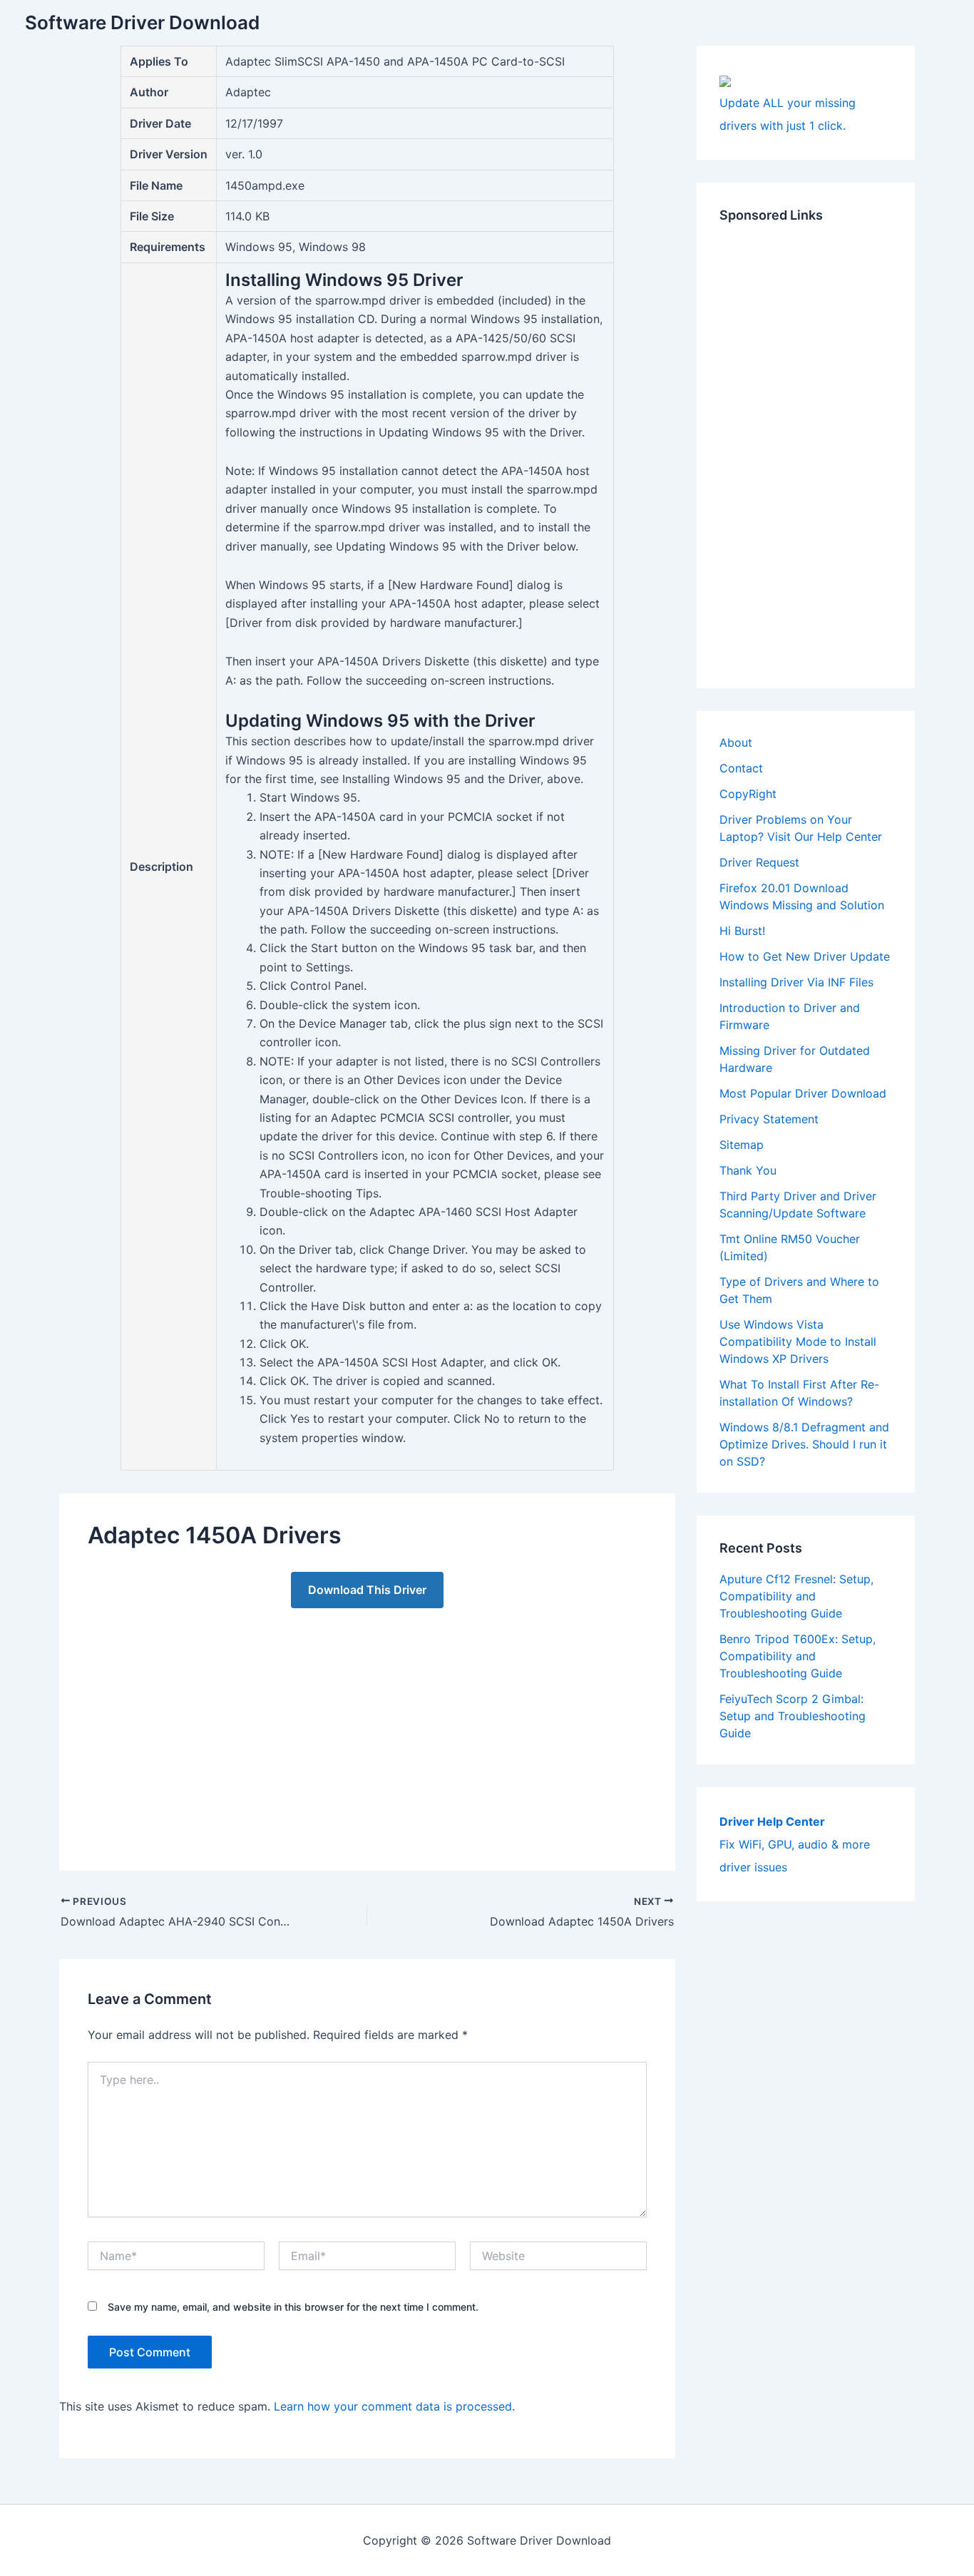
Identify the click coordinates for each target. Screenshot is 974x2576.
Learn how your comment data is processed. (394, 2406)
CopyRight (748, 794)
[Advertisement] (367, 1725)
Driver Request (759, 862)
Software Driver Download (142, 22)
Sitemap (742, 1145)
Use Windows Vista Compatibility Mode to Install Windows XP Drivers (798, 1341)
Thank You (748, 1170)
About (736, 742)
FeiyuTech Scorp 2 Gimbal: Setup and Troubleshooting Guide (793, 1716)
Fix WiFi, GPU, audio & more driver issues (795, 1844)
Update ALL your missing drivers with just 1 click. (788, 114)
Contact (741, 768)
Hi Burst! (742, 931)
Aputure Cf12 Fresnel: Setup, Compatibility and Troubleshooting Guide (796, 1596)
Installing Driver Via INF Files (796, 982)
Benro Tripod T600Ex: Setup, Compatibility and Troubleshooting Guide (798, 1656)
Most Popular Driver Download (803, 1093)
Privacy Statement (769, 1119)
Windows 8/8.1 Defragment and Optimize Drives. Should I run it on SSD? (804, 1444)
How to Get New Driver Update (805, 956)
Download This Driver (367, 1590)
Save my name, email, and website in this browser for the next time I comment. (293, 2307)
